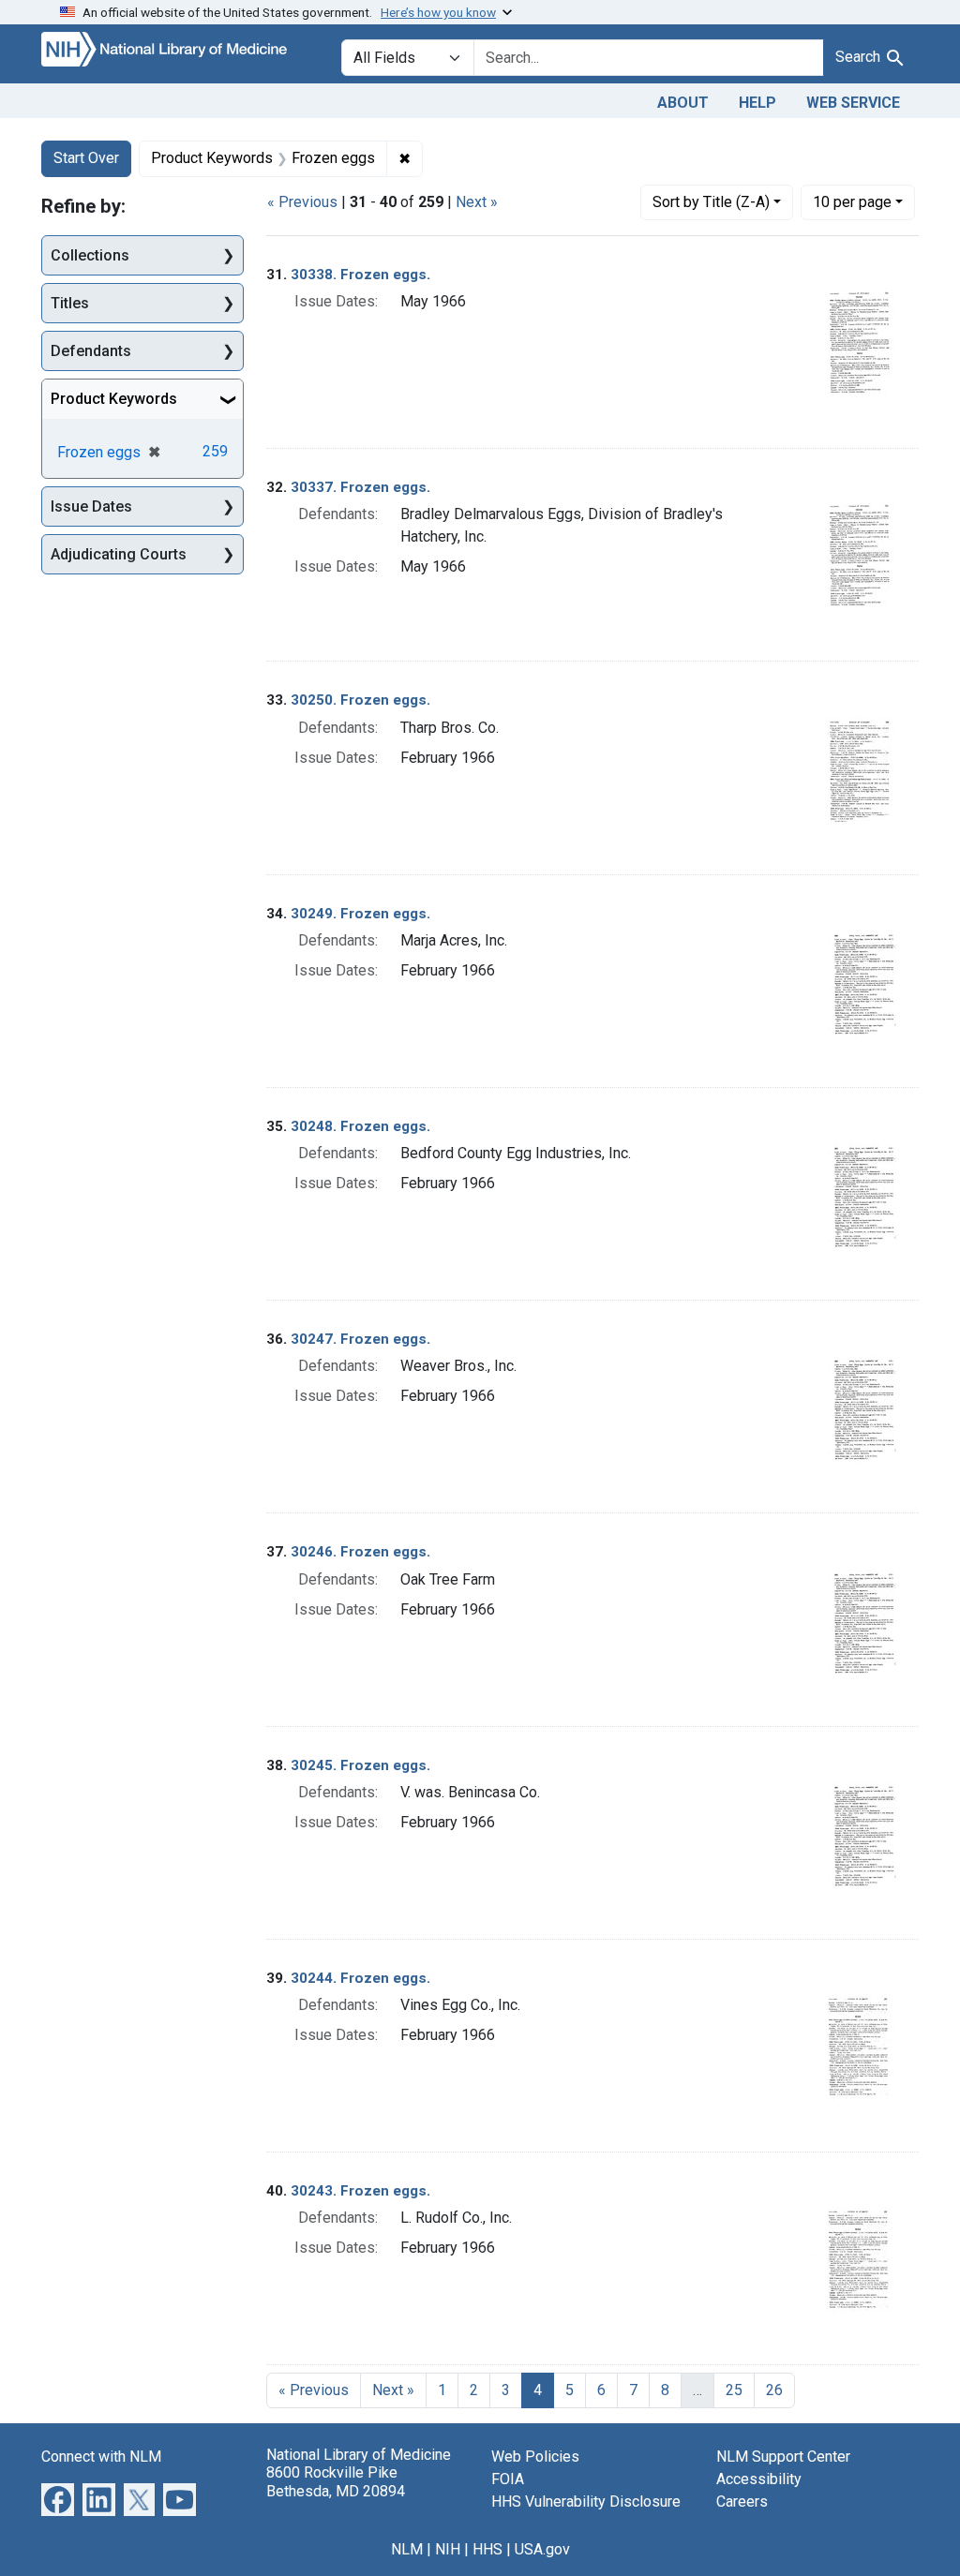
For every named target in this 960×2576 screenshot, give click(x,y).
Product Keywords (114, 399)
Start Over (86, 158)
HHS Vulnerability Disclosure (586, 2502)
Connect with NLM (101, 2457)
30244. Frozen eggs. (360, 1978)
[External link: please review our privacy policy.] (58, 2499)
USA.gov (542, 2549)
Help (757, 103)
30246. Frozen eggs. (360, 1552)
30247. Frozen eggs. (360, 1339)
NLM (407, 2549)
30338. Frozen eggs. (360, 275)
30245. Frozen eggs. (360, 1765)
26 (774, 2390)
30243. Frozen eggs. (360, 2191)
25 (734, 2390)
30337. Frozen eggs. (360, 487)
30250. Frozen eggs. (360, 700)
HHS (487, 2549)
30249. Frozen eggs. (360, 914)
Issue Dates (91, 506)
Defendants (91, 351)
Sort (711, 202)
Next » (477, 202)
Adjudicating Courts (119, 554)
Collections (90, 255)
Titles (70, 303)
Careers (742, 2502)
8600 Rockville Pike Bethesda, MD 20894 (336, 2481)
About (683, 103)
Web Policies (535, 2457)
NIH (448, 2549)
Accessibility (759, 2479)
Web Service (853, 103)
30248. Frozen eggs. (360, 1126)
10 (852, 201)
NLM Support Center (783, 2457)
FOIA (508, 2479)
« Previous (302, 202)
